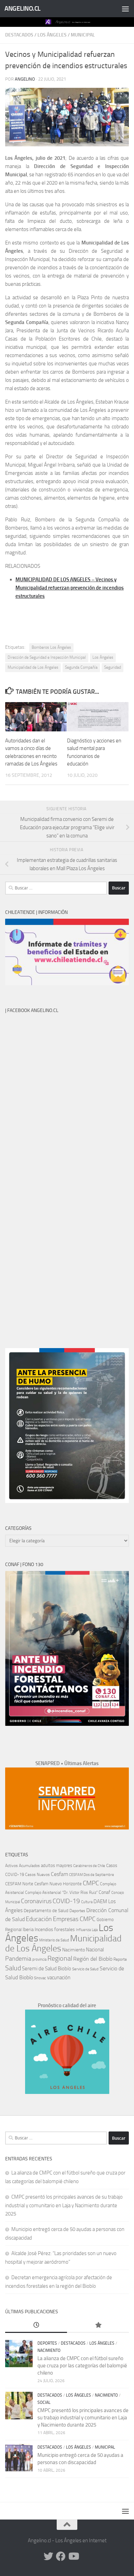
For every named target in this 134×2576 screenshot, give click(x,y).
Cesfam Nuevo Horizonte (58, 1884)
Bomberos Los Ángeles (51, 647)
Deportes (77, 1911)
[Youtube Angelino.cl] (73, 2556)
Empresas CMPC (74, 1919)
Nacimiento (74, 1950)
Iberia (28, 1929)
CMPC (91, 1883)
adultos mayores (57, 1865)
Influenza (83, 1930)
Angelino (25, 79)
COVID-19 (66, 1901)
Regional (60, 1958)
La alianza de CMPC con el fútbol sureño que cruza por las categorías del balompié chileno (82, 2366)
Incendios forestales (55, 1930)
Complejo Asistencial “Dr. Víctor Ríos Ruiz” (61, 1892)
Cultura (87, 1902)
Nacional (95, 1950)
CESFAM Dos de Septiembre (92, 1875)
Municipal (83, 35)
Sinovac (40, 1978)
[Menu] (125, 9)
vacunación (59, 1978)
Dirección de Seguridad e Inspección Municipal (47, 657)
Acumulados (29, 1866)
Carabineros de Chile (89, 1866)
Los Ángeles (52, 35)
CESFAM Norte (19, 1884)
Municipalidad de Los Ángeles (33, 667)
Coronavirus (36, 1901)
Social (44, 2402)
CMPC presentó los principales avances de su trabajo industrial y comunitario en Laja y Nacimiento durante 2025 (64, 2205)
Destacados (19, 35)
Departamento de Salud (46, 1911)
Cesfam (59, 1874)
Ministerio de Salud (54, 1940)
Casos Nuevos (37, 1875)
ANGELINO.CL (23, 8)
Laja (95, 1930)
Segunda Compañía (81, 667)
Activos (12, 1866)
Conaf (104, 1892)
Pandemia (18, 1959)
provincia (39, 1959)
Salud (13, 1968)
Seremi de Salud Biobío (47, 1969)
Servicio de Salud (85, 1969)
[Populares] (98, 2325)
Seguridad (113, 667)
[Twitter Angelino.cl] (48, 2556)
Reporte (120, 1959)
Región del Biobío (93, 1959)
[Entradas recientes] (36, 2325)
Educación (39, 1919)
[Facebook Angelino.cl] (61, 2556)
